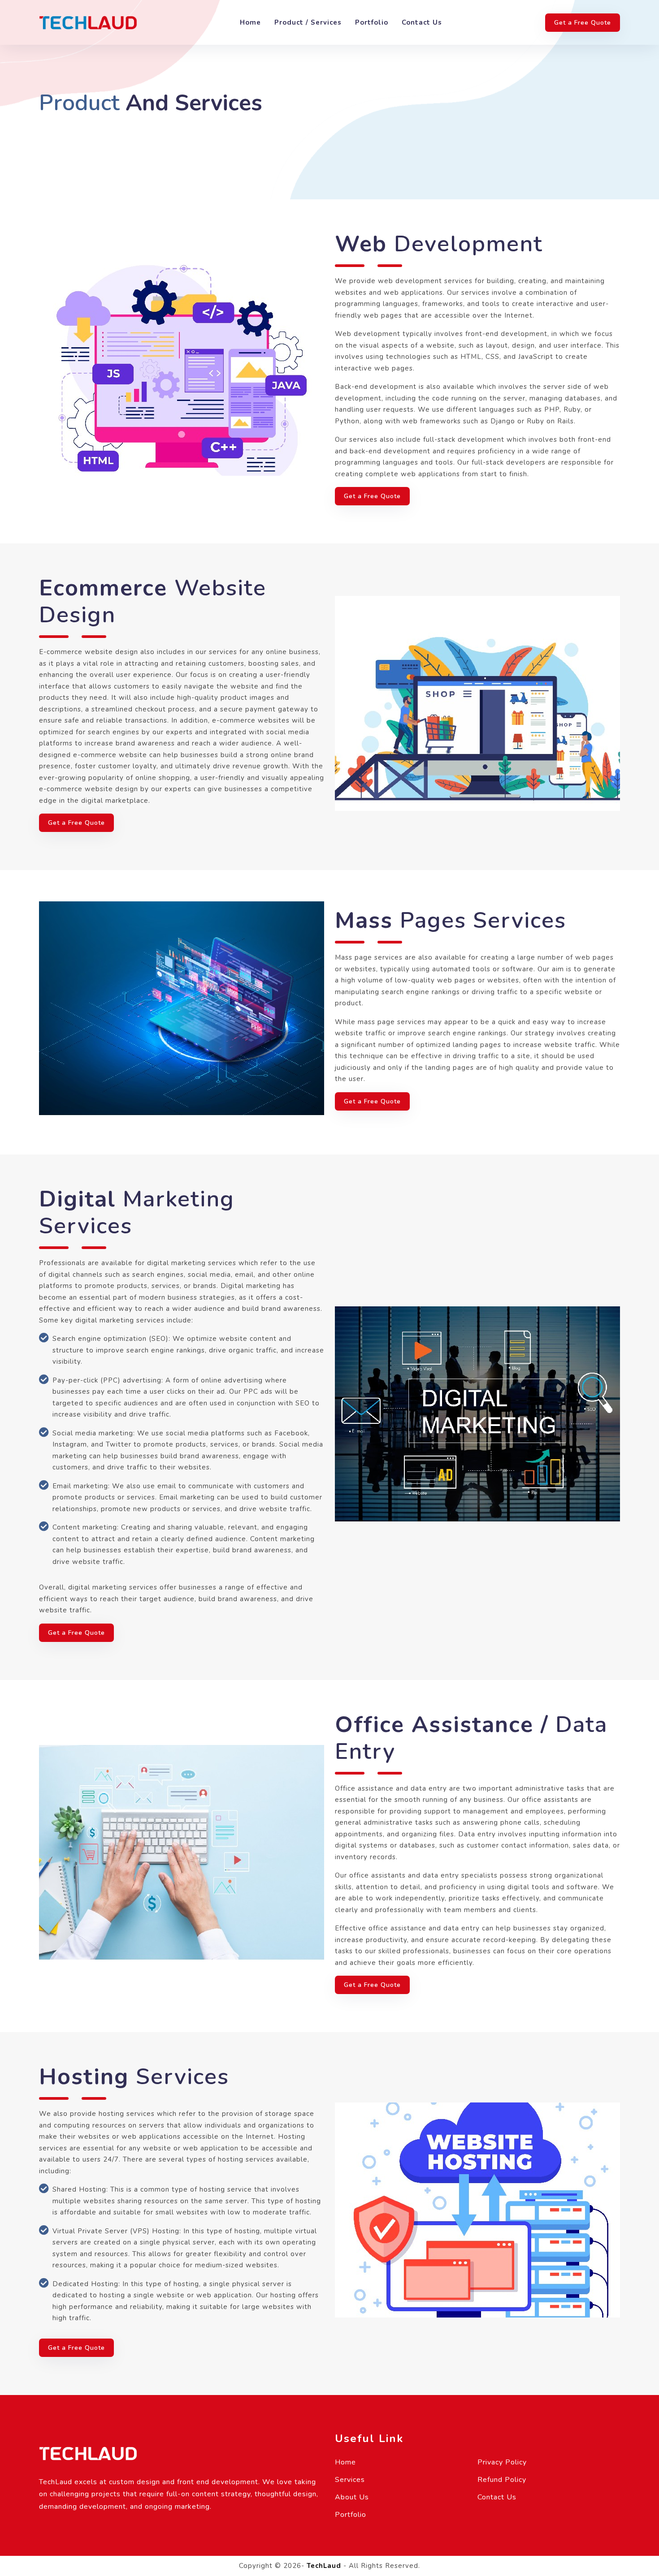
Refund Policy (502, 2480)
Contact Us (422, 22)
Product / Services (308, 22)
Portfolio (372, 22)
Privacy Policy (502, 2462)
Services (350, 2480)
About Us (352, 2497)
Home (250, 22)
